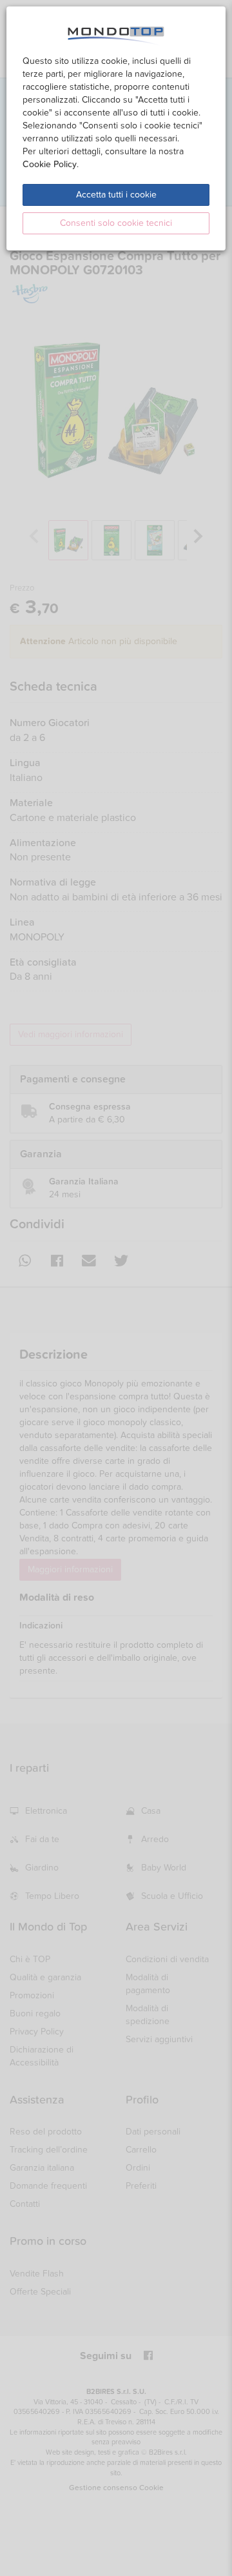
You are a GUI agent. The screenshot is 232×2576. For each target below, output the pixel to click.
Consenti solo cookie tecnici (116, 223)
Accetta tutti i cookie (116, 195)
